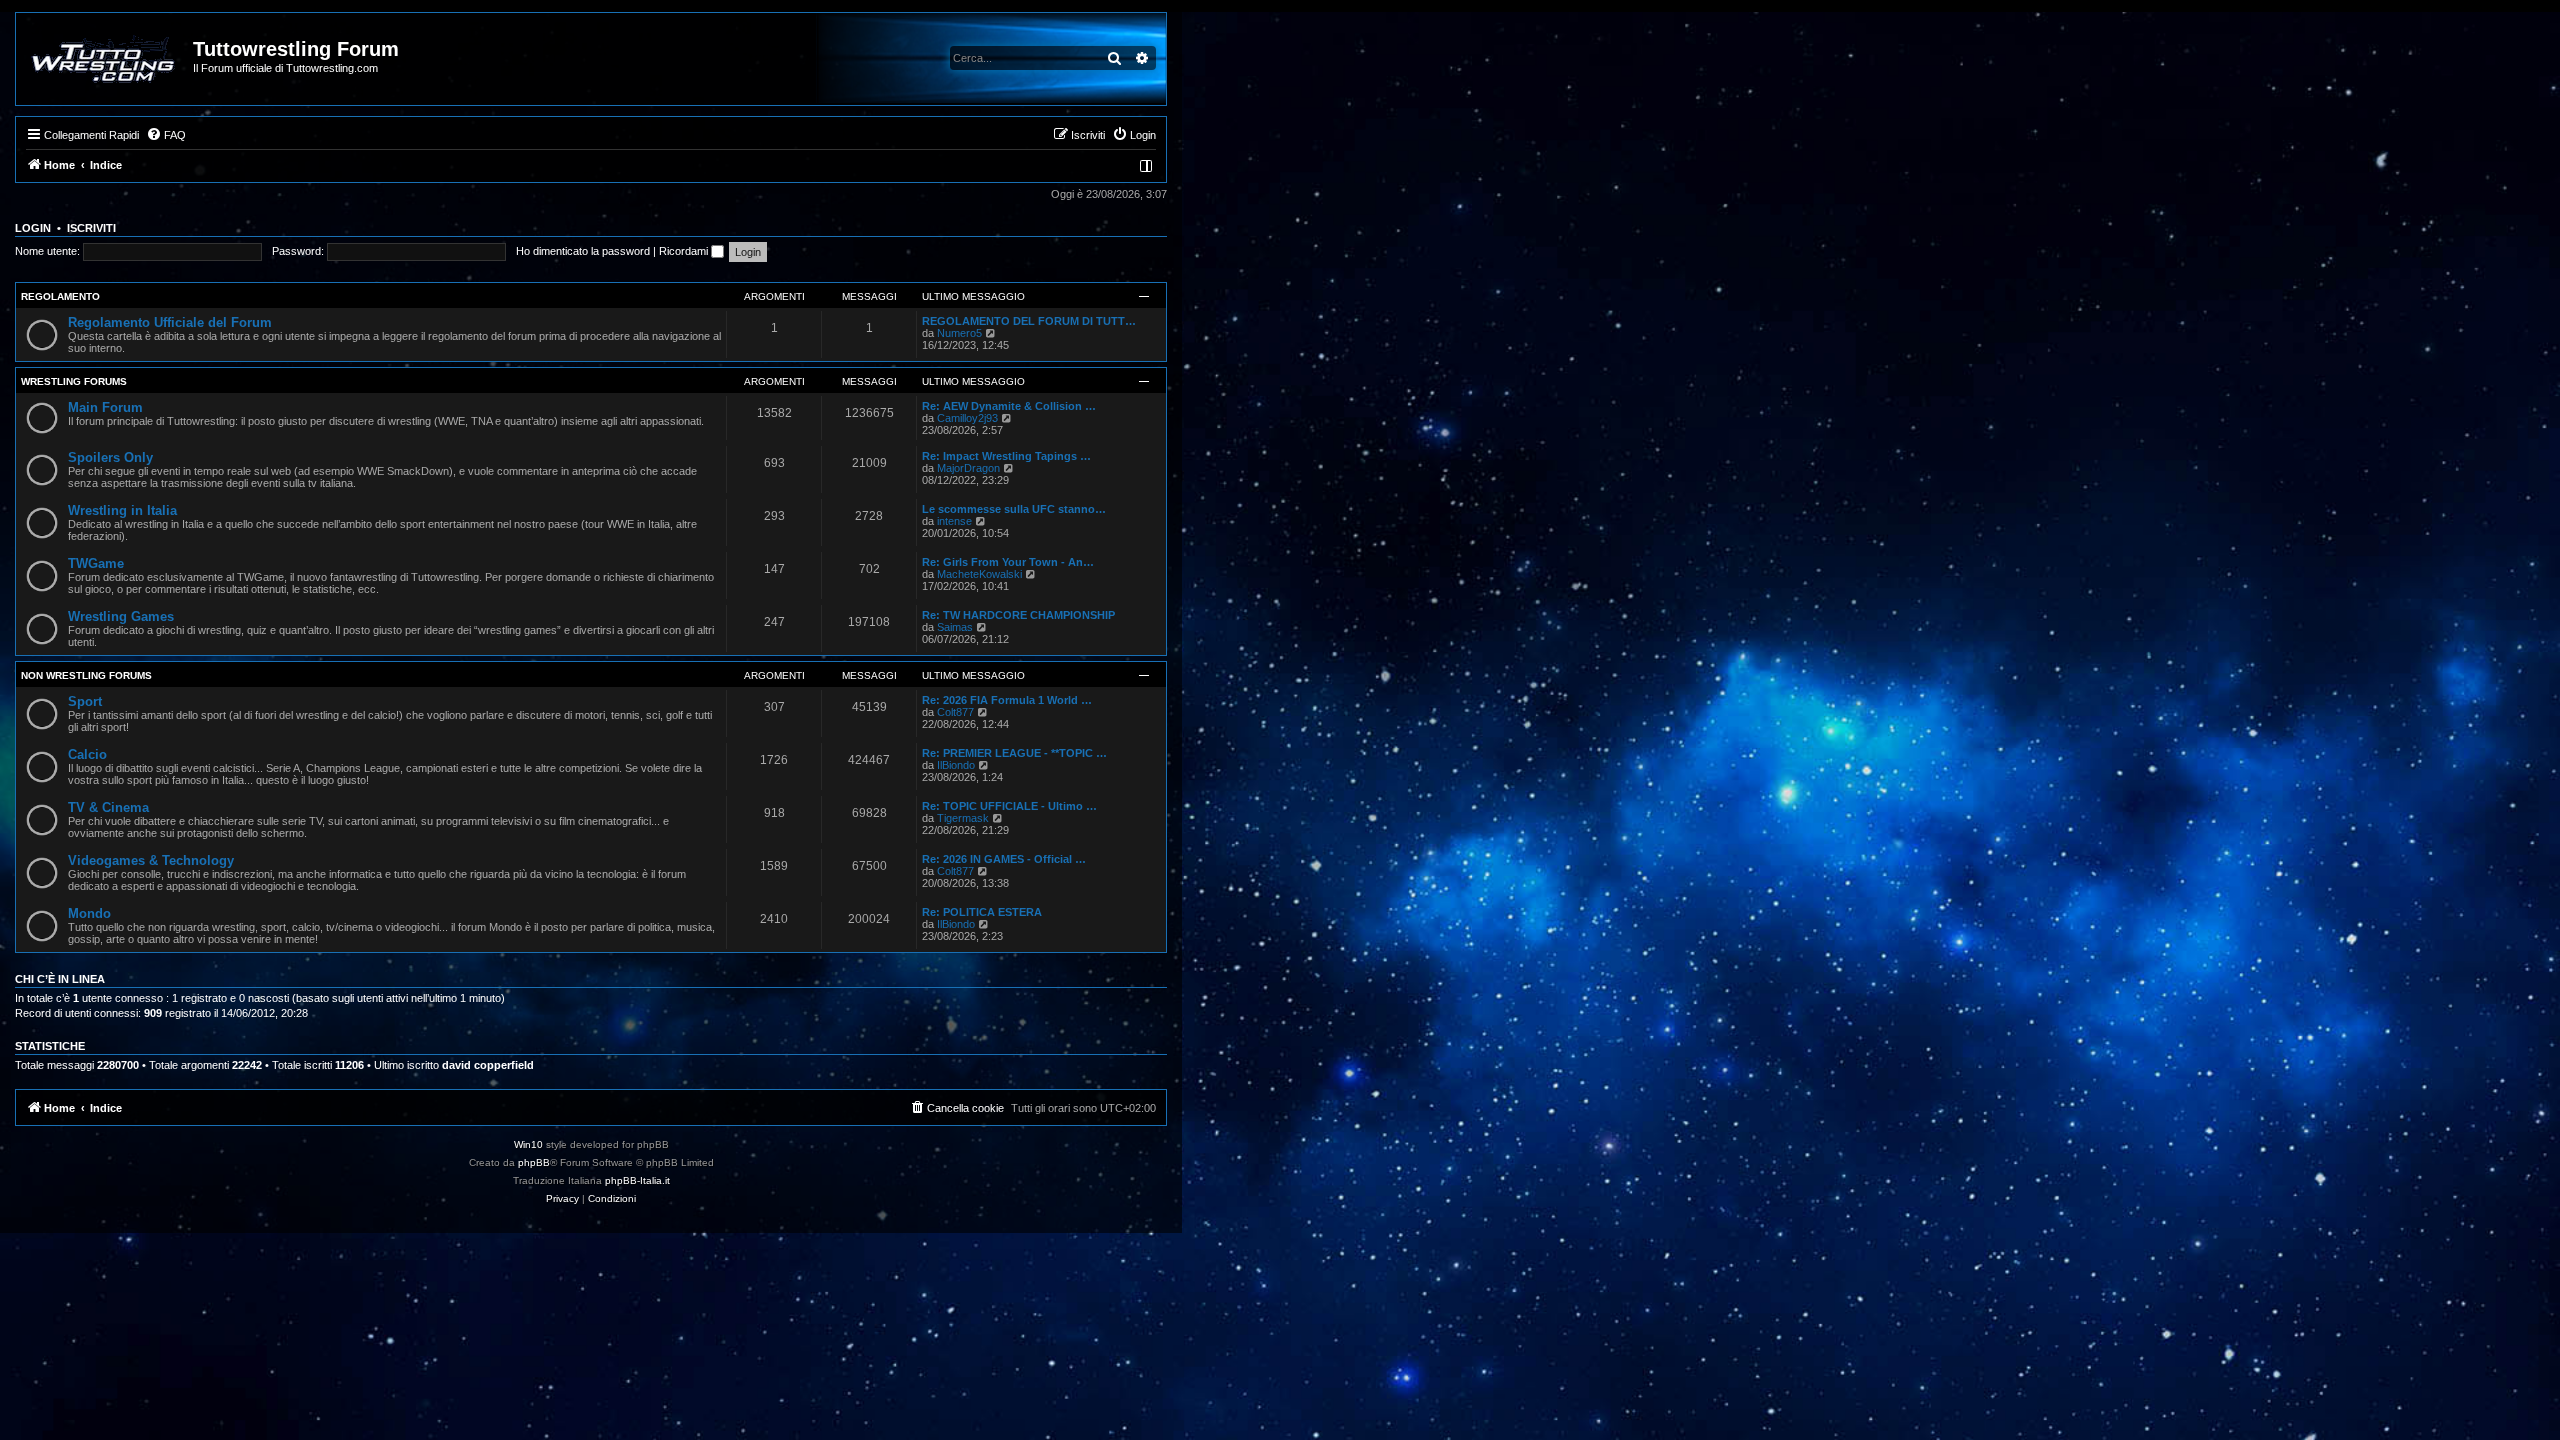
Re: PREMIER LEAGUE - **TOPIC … (1014, 753)
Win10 (528, 1144)
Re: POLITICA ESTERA (982, 912)
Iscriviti (91, 228)
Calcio (87, 754)
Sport (85, 701)
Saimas (955, 627)
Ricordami (685, 251)
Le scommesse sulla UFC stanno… (1014, 509)
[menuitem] (166, 135)
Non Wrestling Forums (86, 675)
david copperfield (488, 1065)
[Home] (105, 59)
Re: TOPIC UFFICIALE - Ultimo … (1009, 806)
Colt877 (955, 712)
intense (954, 521)
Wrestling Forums (74, 381)
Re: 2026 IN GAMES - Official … (1004, 859)
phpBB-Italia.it (637, 1180)
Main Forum (105, 407)
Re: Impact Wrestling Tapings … (1006, 456)
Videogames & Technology (151, 860)
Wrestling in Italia (122, 510)
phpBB (534, 1162)
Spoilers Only (110, 457)
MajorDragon (968, 468)
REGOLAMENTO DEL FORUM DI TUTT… (1029, 321)
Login (33, 228)
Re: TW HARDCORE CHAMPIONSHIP (1018, 615)
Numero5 (959, 333)
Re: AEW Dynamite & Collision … (1009, 406)
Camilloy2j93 (967, 418)
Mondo (89, 913)
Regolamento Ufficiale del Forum (170, 322)
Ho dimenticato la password (583, 251)
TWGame (96, 563)
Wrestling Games (121, 616)
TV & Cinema (108, 807)
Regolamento (60, 296)
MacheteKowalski (979, 574)
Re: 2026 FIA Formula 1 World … (1007, 700)
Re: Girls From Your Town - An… (1008, 562)
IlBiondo (956, 765)
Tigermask (963, 818)
